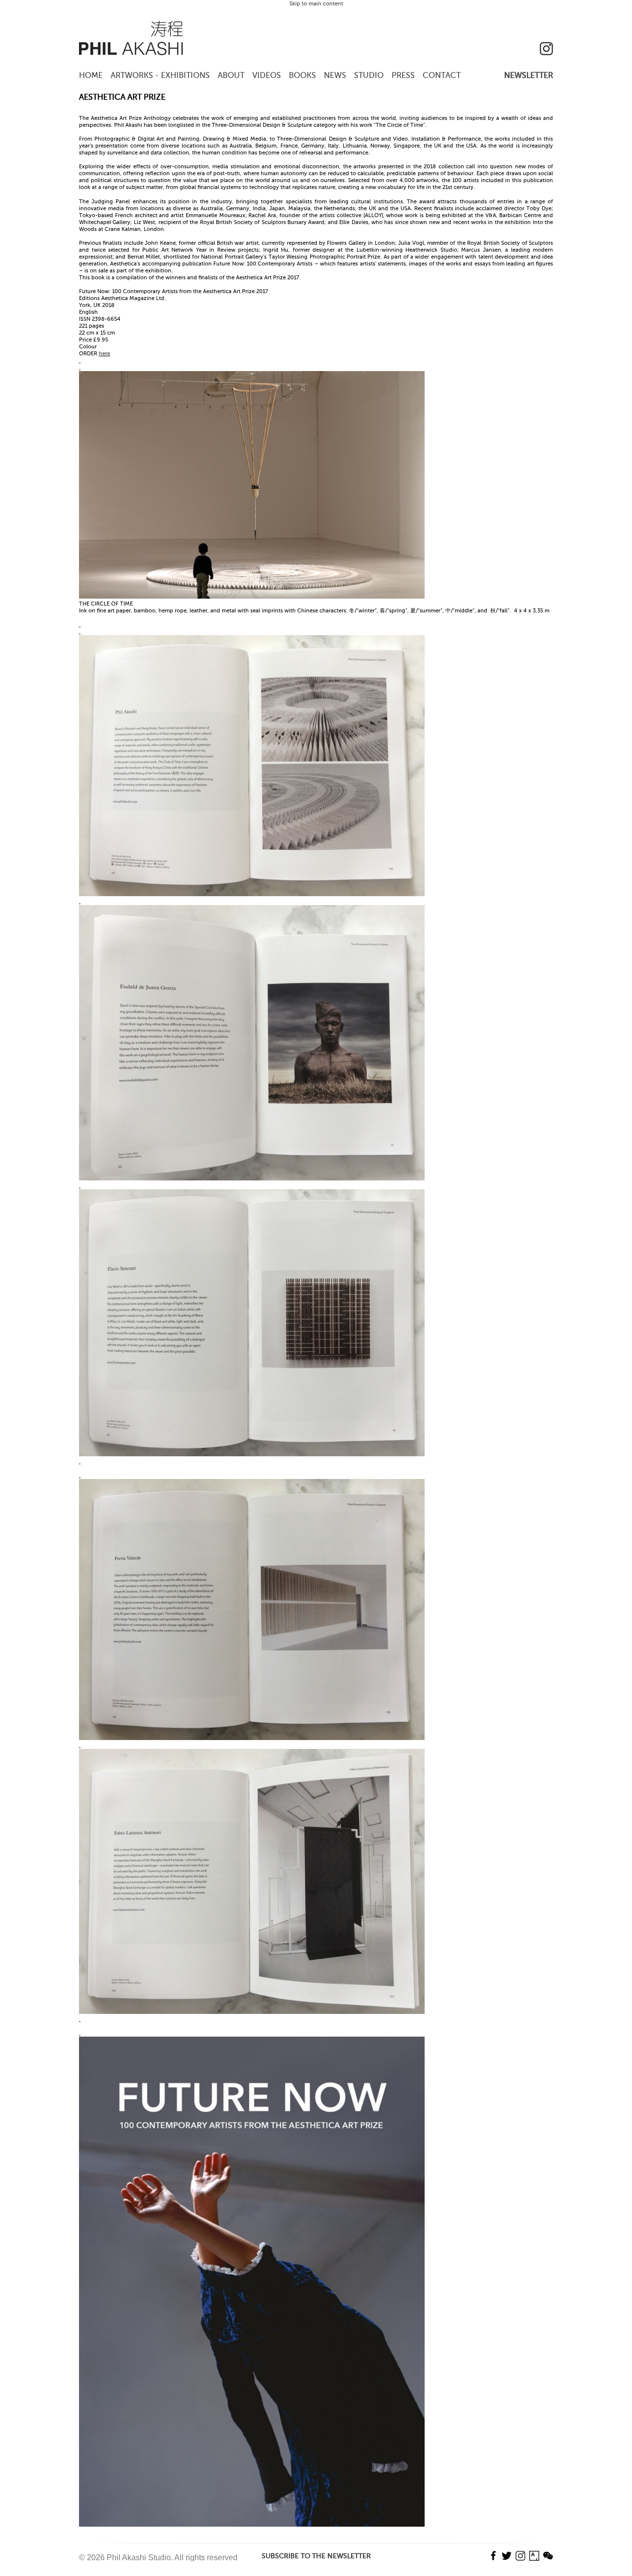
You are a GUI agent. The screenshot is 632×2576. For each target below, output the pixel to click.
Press (403, 76)
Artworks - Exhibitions (160, 76)
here (104, 354)
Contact (442, 76)
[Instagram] (546, 54)
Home (91, 76)
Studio (369, 76)
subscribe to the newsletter (316, 2556)
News (335, 76)
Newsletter (529, 76)
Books (302, 76)
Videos (267, 76)
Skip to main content (316, 4)
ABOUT (231, 76)
